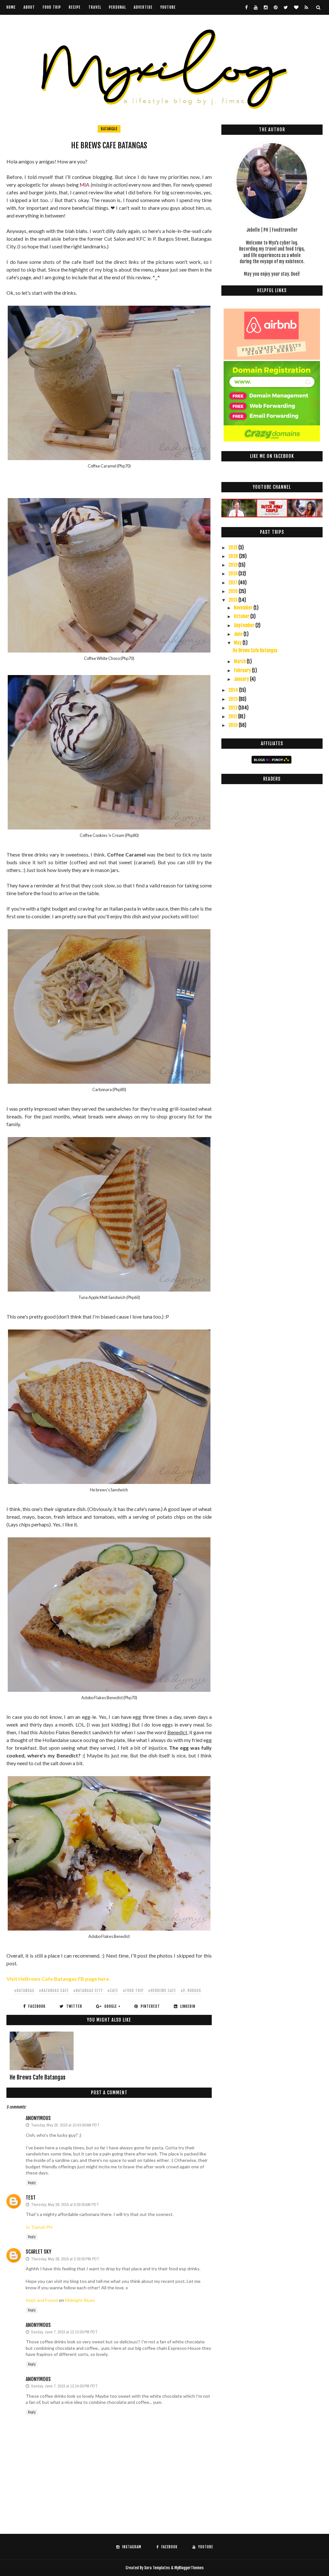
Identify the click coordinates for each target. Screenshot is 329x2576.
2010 (234, 725)
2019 (233, 565)
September (245, 625)
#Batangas (24, 1991)
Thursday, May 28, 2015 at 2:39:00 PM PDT (65, 2259)
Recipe (75, 7)
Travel (95, 7)
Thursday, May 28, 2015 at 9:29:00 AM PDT (65, 2205)
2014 (234, 690)
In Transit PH (39, 2227)
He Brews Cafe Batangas (38, 2077)
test (31, 2198)
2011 (233, 716)
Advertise (143, 7)
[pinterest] (276, 7)
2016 (234, 591)
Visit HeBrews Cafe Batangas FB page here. (58, 1979)
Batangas (109, 129)
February (243, 670)
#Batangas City (88, 1991)
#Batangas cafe (54, 1991)
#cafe (113, 1991)
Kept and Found (42, 2300)
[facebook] (246, 7)
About (29, 7)
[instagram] (266, 7)
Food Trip (52, 7)
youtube (168, 7)
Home (11, 7)
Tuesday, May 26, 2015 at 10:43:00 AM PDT (65, 2125)
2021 (233, 547)
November (244, 608)
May (238, 643)
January (242, 679)
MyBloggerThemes (189, 2568)
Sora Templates (157, 2568)
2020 (234, 556)
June (239, 634)
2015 (233, 600)
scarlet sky (39, 2252)
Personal (117, 7)
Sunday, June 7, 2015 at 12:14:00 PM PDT (64, 2386)
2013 (234, 699)
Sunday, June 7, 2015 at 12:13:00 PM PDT (64, 2332)
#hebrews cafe (162, 1991)
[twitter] (286, 7)
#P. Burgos (191, 1991)
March (240, 661)
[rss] (306, 7)
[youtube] (256, 7)
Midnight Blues (80, 2300)
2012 (233, 708)
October (242, 616)
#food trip (133, 1991)
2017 (233, 583)
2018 (233, 574)
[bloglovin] (296, 7)
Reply (32, 2183)
